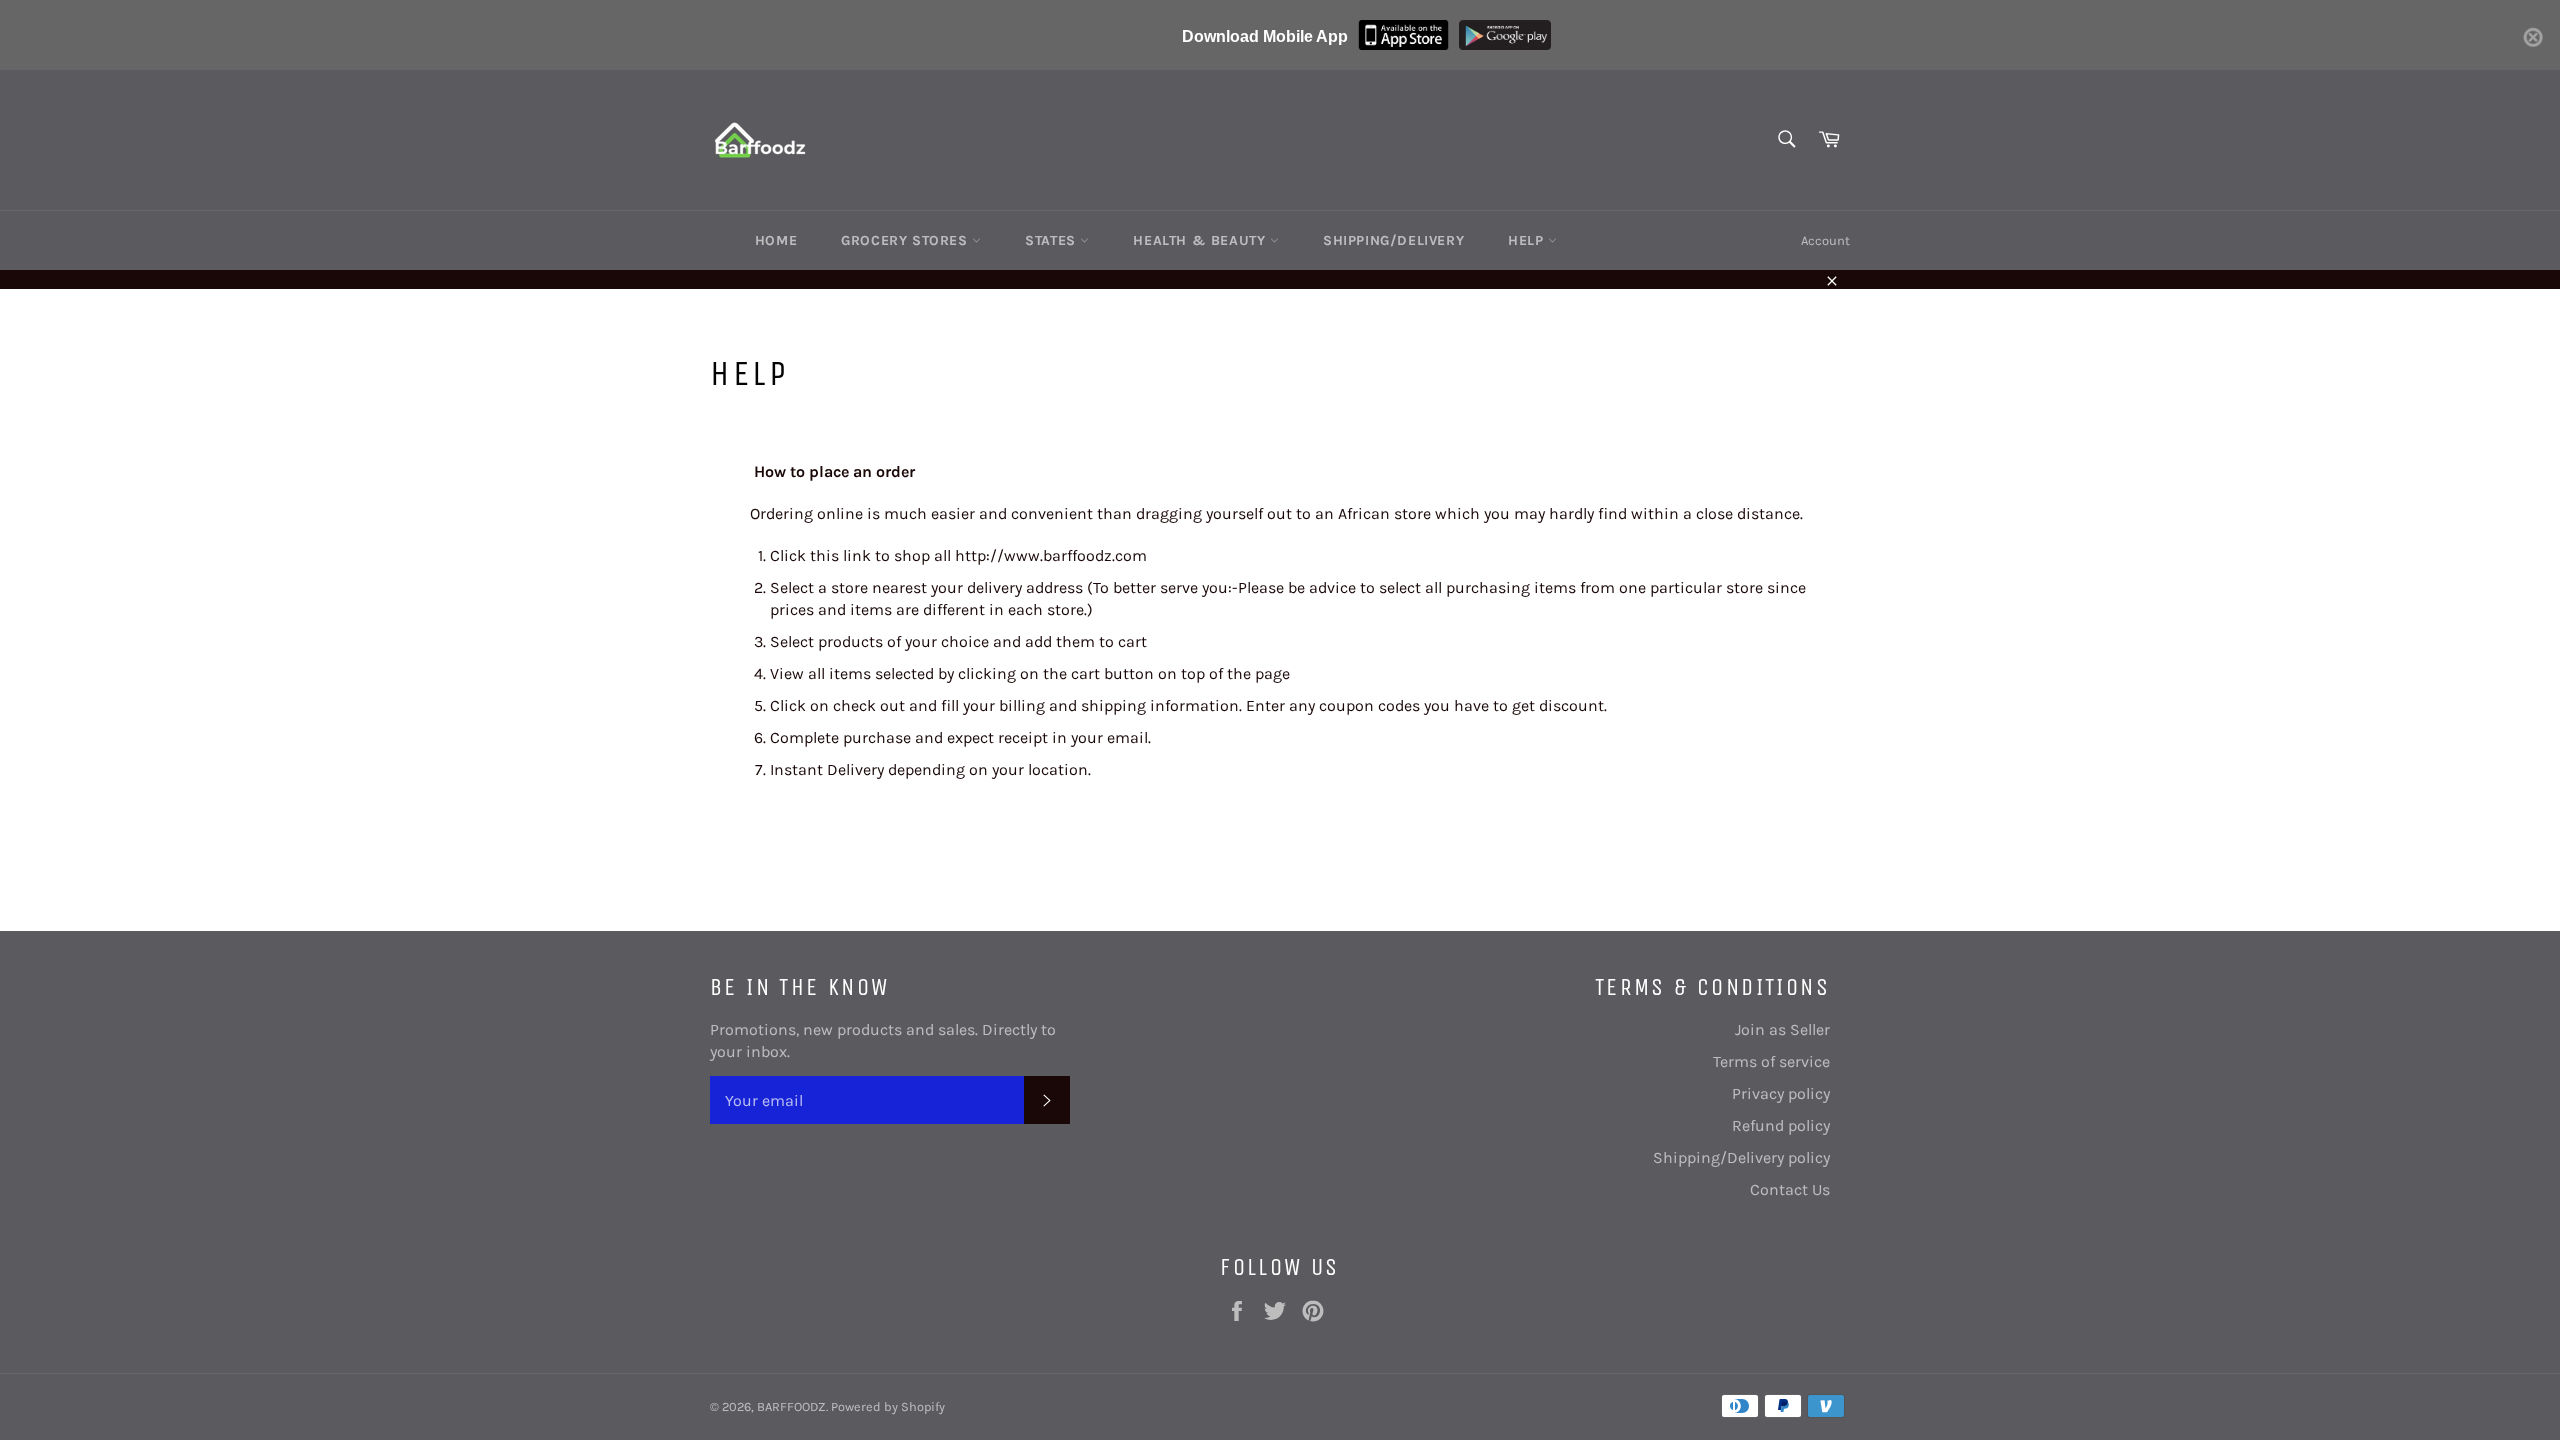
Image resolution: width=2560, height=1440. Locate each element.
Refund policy (1781, 1125)
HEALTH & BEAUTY (1201, 240)
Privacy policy (1781, 1093)
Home (776, 240)
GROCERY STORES (906, 240)
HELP (1528, 240)
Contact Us (1790, 1189)
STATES (1052, 240)
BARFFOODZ (791, 1406)
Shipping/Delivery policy (1741, 1157)
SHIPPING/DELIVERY (1393, 240)
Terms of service (1771, 1061)
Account (1825, 240)
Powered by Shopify (888, 1406)
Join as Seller (1782, 1029)
